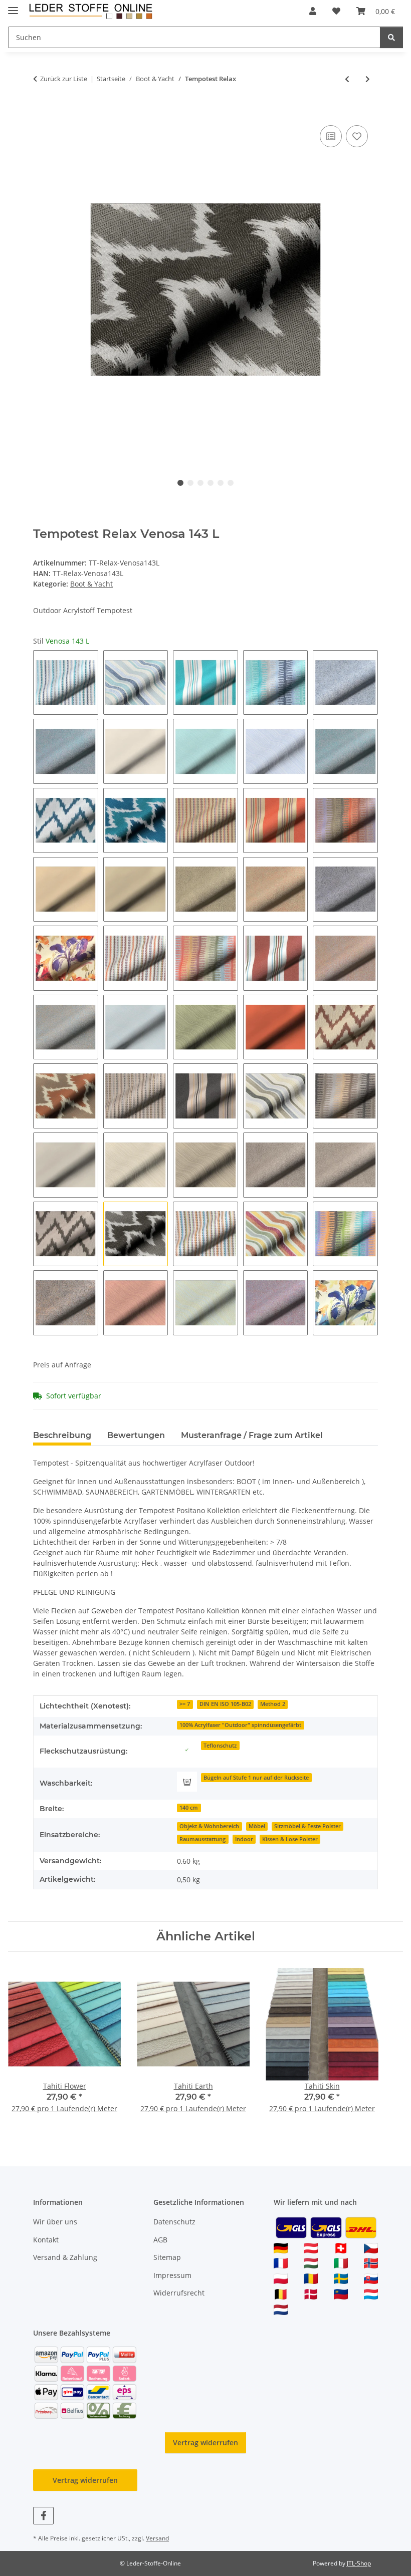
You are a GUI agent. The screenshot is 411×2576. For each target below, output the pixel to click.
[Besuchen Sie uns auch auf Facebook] (43, 2516)
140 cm (189, 1808)
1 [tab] (180, 483)
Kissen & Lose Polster (290, 1839)
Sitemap (167, 2257)
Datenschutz (174, 2222)
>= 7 (185, 1704)
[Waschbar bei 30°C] (187, 1782)
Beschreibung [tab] (62, 1435)
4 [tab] (211, 483)
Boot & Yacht (91, 584)
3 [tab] (200, 483)
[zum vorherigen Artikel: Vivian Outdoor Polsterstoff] (347, 79)
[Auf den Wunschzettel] (357, 136)
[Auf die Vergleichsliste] (331, 136)
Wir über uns (55, 2222)
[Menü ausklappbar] (13, 6)
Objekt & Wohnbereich (209, 1826)
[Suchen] (391, 37)
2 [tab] (190, 483)
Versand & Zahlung (65, 2257)
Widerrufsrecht (179, 2293)
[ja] (187, 1750)
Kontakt (46, 2240)
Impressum (172, 2275)
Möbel (257, 1826)
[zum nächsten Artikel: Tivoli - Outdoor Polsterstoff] (368, 79)
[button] (313, 11)
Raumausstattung (202, 1839)
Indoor (244, 1839)
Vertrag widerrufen (205, 2443)
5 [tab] (221, 483)
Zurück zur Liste (64, 79)
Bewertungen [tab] (136, 1435)
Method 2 (273, 1704)
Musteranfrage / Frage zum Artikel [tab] (252, 1435)
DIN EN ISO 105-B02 (225, 1704)
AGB (160, 2240)
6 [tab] (231, 483)
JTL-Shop (359, 2563)
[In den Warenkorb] (41, 112)
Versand (157, 2538)
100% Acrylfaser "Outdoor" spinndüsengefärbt (240, 1725)
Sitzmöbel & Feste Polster (307, 1826)
